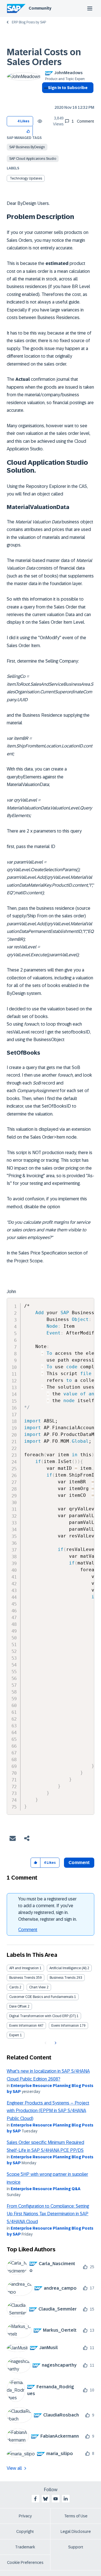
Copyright (25, 2531)
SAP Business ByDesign (27, 147)
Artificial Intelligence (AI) (68, 1968)
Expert (14, 2035)
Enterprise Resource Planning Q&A (46, 2189)
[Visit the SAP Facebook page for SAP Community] (35, 2499)
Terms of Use (76, 2516)
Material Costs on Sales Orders (44, 57)
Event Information (23, 2026)
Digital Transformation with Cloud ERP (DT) (43, 2016)
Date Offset (18, 2006)
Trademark (25, 2547)
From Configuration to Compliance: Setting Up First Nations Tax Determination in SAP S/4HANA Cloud (48, 2214)
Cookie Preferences (25, 2562)
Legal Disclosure (76, 2531)
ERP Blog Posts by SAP (29, 22)
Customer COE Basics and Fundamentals (41, 1997)
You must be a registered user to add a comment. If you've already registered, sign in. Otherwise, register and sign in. (48, 1909)
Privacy (25, 2516)
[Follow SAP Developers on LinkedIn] (66, 2499)
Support (76, 2547)
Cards (14, 1987)
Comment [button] (79, 1863)
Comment (28, 1930)
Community (40, 8)
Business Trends (22, 1978)
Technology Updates (26, 178)
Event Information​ (65, 2026)
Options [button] (45, 98)
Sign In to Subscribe (68, 88)
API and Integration (24, 1968)
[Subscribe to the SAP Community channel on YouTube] (56, 2499)
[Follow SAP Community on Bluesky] (45, 2499)
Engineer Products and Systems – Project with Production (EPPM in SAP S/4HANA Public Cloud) (48, 2111)
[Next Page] (55, 2043)
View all (14, 2468)
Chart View (37, 1987)
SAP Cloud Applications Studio (33, 159)
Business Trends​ (63, 1978)
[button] (28, 131)
